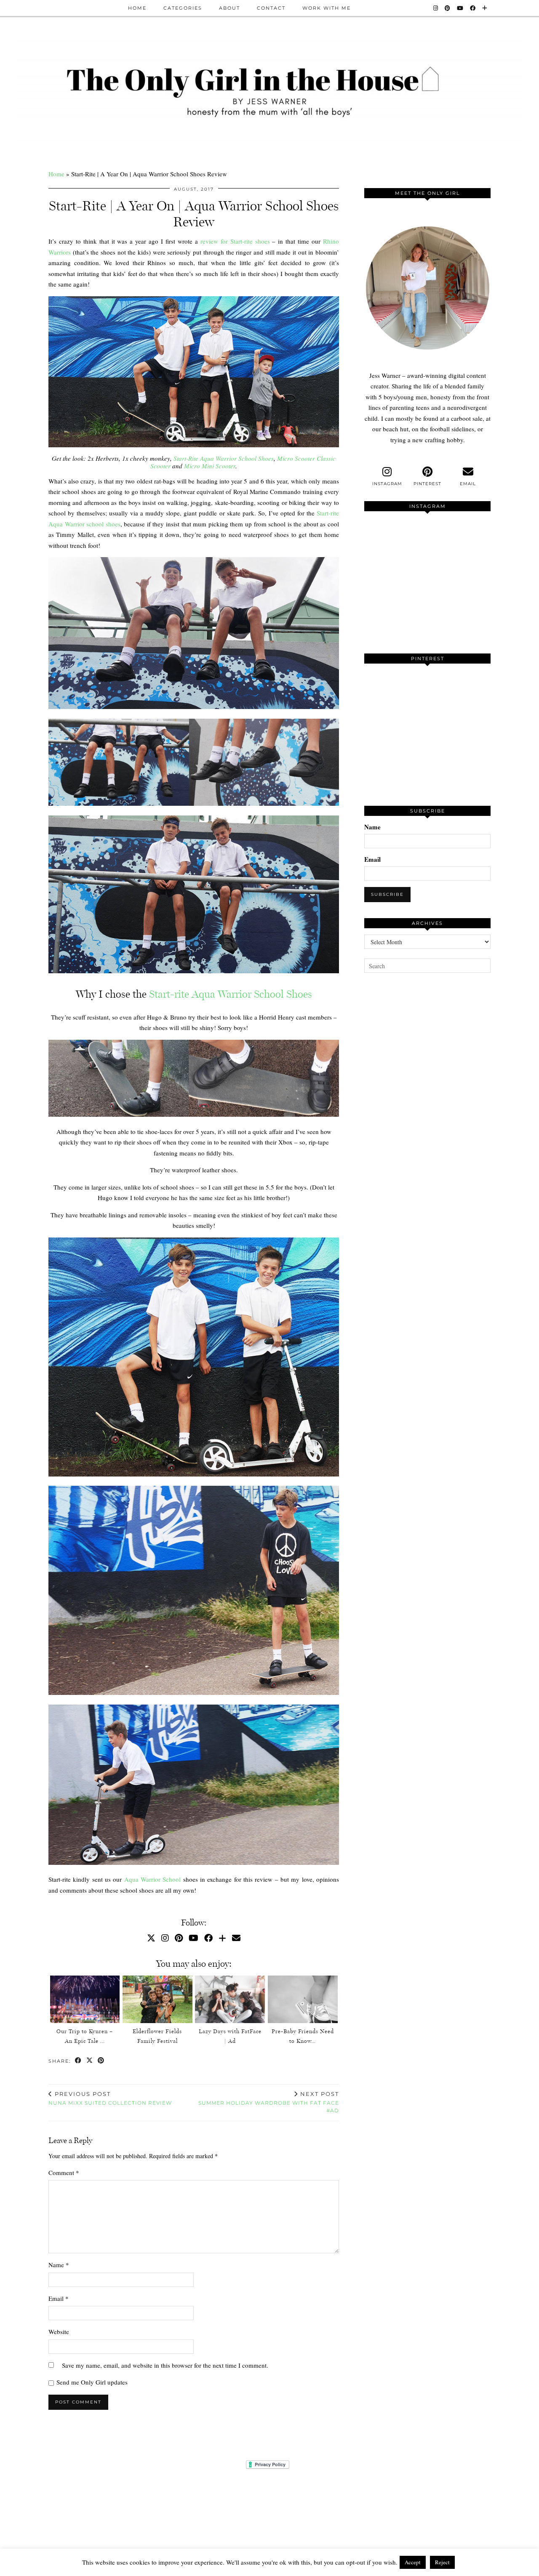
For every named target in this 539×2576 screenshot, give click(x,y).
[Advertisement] (427, 1137)
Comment (64, 2172)
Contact (271, 8)
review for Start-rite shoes (235, 241)
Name (59, 2265)
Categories (183, 8)
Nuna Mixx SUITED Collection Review (110, 2098)
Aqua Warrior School (153, 1879)
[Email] (236, 1938)
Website (59, 2332)
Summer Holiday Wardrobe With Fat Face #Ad (269, 2102)
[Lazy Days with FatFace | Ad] (230, 1999)
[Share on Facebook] (79, 2061)
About (229, 8)
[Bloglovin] (485, 8)
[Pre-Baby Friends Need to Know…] (303, 1999)
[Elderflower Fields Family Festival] (157, 1999)
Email (59, 2298)
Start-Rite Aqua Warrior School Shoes (224, 458)
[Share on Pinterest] (101, 2061)
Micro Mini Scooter (210, 466)
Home (137, 8)
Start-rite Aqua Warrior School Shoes (231, 994)
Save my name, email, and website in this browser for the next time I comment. (165, 2365)
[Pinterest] (448, 8)
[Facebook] (473, 8)
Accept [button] (413, 2562)
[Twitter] (151, 1938)
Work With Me (327, 8)
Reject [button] (442, 2562)
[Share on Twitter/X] (90, 2061)
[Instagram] (436, 8)
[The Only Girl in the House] (269, 90)
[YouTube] (460, 8)
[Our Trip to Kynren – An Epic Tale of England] (85, 1999)
